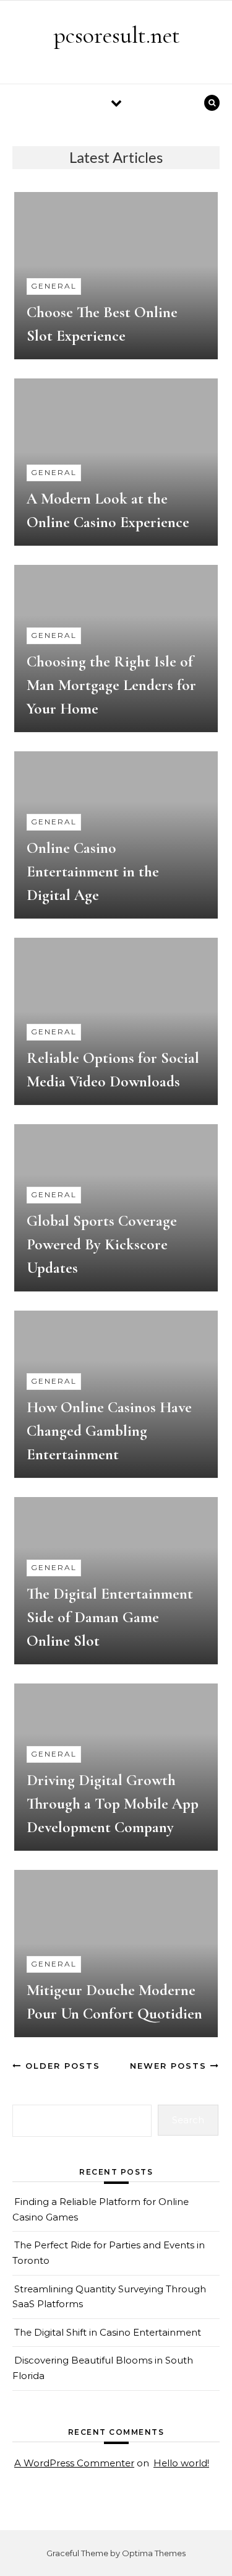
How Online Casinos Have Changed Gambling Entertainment (109, 1431)
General (54, 286)
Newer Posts (170, 2066)
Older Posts (61, 2066)
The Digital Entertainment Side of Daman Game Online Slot (110, 1617)
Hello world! (181, 2463)
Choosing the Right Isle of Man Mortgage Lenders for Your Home (111, 685)
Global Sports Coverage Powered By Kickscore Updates (102, 1244)
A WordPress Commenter (74, 2463)
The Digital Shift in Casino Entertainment (108, 2332)
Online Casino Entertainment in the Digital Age (93, 871)
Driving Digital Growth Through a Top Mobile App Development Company (113, 1804)
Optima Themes (154, 2553)
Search (188, 2120)
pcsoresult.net (117, 35)
